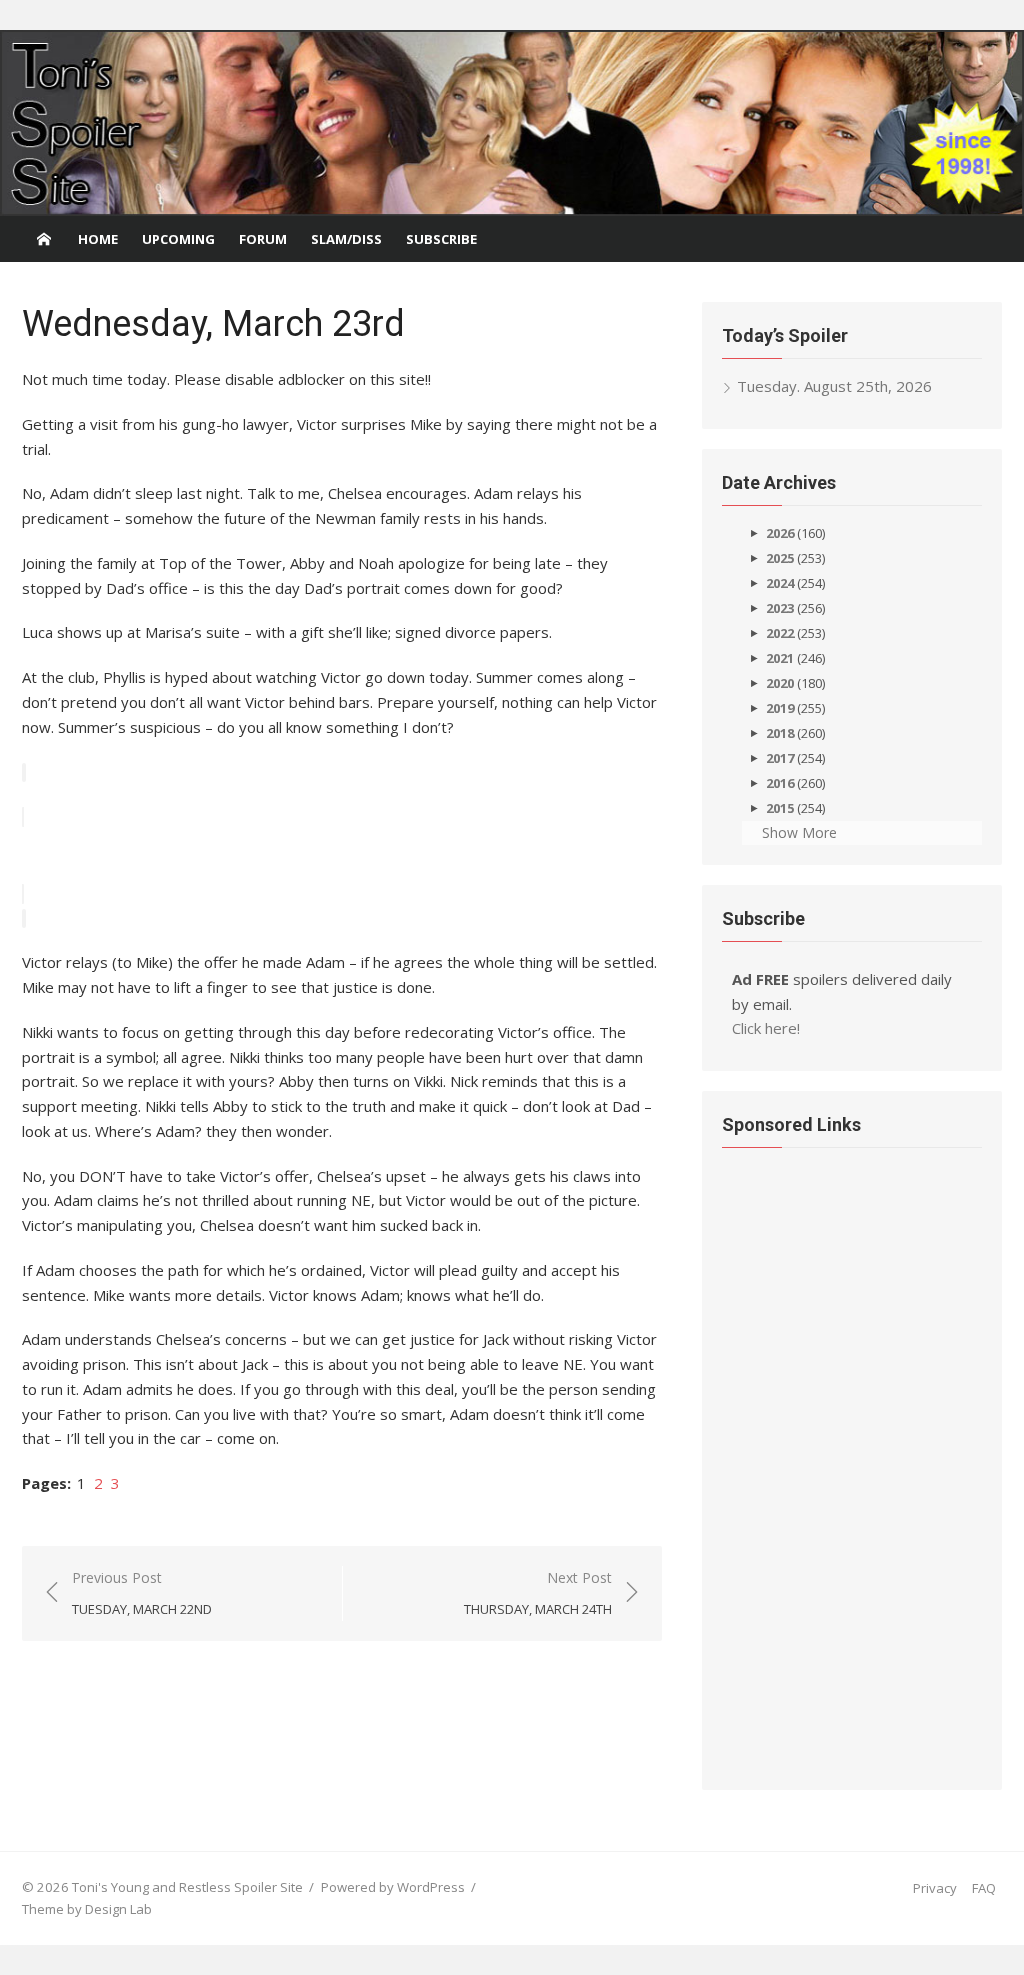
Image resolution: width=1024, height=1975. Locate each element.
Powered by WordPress (393, 1887)
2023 (780, 608)
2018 (780, 733)
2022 (780, 633)
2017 (780, 758)
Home (98, 239)
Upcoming (178, 239)
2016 (780, 783)
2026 (780, 533)
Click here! (766, 1028)
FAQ (984, 1888)
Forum (263, 239)
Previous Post (142, 1593)
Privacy (935, 1888)
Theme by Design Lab (87, 1909)
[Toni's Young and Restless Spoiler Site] (512, 123)
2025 (780, 558)
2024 (780, 583)
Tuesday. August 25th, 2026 (834, 386)
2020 (780, 683)
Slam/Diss (346, 239)
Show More (799, 832)
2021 (780, 658)
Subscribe (441, 239)
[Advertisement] (802, 1463)
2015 (780, 808)
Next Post (538, 1593)
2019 (780, 708)
